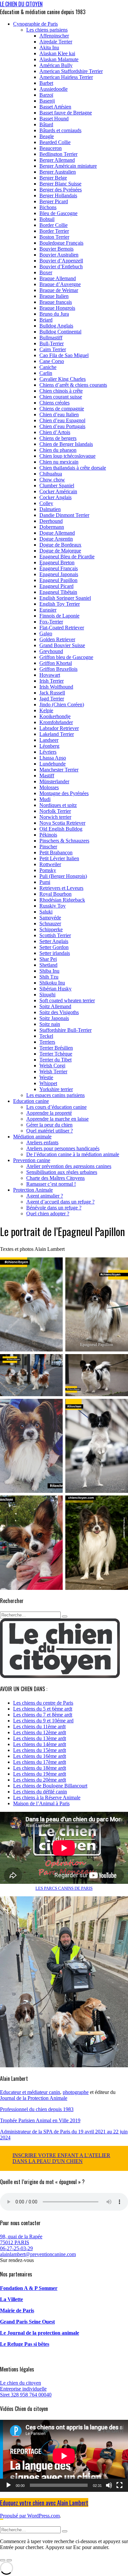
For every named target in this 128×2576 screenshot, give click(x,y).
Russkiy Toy (53, 906)
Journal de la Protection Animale (34, 2098)
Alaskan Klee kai (57, 53)
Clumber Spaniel (57, 486)
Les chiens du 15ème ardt (40, 1750)
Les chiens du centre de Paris (43, 1703)
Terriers (47, 1042)
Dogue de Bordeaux (60, 545)
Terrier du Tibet (55, 1060)
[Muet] (109, 2485)
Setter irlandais (55, 953)
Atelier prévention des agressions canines (69, 1166)
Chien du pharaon (58, 450)
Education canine (31, 1101)
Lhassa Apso (53, 758)
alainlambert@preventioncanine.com (38, 2254)
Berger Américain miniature (68, 166)
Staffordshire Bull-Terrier (65, 1030)
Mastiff (47, 776)
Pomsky (48, 870)
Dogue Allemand (57, 533)
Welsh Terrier (53, 1071)
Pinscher (48, 847)
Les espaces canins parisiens (55, 1095)
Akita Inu (49, 48)
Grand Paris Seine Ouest (27, 2322)
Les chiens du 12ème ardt (40, 1732)
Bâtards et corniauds (60, 130)
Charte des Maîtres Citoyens (55, 1178)
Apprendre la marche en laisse (57, 1119)
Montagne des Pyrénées (64, 793)
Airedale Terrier (56, 42)
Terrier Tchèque (56, 1054)
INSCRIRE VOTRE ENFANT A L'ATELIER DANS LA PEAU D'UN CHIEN (61, 2158)
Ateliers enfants (42, 1142)
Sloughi (47, 995)
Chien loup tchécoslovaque (67, 456)
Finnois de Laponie (59, 616)
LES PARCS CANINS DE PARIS (64, 1888)
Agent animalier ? (45, 1196)
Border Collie (53, 225)
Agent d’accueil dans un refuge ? (60, 1202)
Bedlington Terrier (58, 154)
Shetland (48, 965)
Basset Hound (54, 119)
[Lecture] (9, 2485)
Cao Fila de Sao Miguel (64, 355)
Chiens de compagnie (62, 409)
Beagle (47, 136)
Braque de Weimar (59, 290)
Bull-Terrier (52, 343)
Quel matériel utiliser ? (50, 1131)
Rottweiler (50, 864)
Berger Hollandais (58, 195)
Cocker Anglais (55, 497)
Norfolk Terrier (55, 811)
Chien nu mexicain (59, 462)
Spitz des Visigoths (59, 1012)
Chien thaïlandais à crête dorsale (73, 468)
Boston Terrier (54, 237)
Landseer (49, 740)
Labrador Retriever (59, 728)
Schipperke (51, 929)
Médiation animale (32, 1137)
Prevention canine (32, 1160)
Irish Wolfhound (56, 687)
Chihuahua (51, 474)
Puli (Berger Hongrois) (63, 876)
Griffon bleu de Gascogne (66, 657)
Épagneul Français (59, 568)
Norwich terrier (55, 817)
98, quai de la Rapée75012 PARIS (21, 2239)
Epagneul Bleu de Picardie (67, 557)
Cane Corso (52, 361)
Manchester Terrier (59, 770)
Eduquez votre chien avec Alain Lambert (44, 2503)
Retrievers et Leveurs (61, 888)
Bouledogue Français (61, 243)
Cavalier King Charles (63, 379)
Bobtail (47, 219)
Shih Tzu (49, 977)
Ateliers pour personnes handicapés (63, 1148)
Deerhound (51, 521)
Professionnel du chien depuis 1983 (37, 2109)
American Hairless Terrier (66, 77)
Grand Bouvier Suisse (62, 645)
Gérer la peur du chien (49, 1125)
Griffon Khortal (56, 663)
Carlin (46, 373)
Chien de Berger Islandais (66, 444)
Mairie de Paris (17, 2310)
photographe (76, 2092)
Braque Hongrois (57, 308)
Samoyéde (50, 918)
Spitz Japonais (54, 1018)
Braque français (56, 302)
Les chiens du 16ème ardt (40, 1756)
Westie (46, 1077)
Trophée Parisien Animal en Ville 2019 (40, 2120)
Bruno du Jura (54, 314)
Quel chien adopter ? (48, 1214)
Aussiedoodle (53, 89)
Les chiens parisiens (47, 30)
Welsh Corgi (52, 1066)
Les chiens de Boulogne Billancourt (50, 1786)
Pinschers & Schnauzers (64, 841)
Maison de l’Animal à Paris (41, 1803)
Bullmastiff (51, 338)
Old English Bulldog (61, 829)
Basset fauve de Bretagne (66, 113)
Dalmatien (50, 509)
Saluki (46, 912)
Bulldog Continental (60, 332)
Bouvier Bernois (56, 249)
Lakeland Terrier (57, 734)
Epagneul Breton (57, 562)
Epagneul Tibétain (58, 592)
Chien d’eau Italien (59, 414)
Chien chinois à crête (61, 391)
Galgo (46, 633)
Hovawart (50, 675)
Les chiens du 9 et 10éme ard (43, 1721)
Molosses (49, 787)
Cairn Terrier (53, 349)
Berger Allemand (57, 160)
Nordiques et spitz (58, 805)
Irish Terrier (52, 681)
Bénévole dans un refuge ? (54, 1208)
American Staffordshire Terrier (71, 71)
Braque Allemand (58, 278)
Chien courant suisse (61, 397)
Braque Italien (54, 296)
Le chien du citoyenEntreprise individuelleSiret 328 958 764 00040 (26, 2389)
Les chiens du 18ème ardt (40, 1768)
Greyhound (51, 651)
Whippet (48, 1083)
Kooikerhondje (55, 716)
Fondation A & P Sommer (29, 2288)
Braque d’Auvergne (60, 284)
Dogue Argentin (56, 539)
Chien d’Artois (55, 432)
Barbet (46, 83)
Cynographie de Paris (35, 24)
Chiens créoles (54, 403)
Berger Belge (53, 178)
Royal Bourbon (55, 894)
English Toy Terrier (60, 604)
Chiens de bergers (58, 438)
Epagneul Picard (56, 586)
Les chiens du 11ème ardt (39, 1726)
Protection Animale (33, 1190)
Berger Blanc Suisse (60, 184)
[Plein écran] (119, 2485)
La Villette (11, 2299)
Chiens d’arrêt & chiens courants (73, 385)
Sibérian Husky (55, 989)
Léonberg (49, 746)
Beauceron (51, 148)
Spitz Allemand (55, 1006)
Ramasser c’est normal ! (51, 1184)
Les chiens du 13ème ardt (40, 1738)
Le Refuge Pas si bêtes (25, 2344)
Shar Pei (48, 959)
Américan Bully (56, 65)
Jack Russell (52, 693)
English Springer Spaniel (65, 598)
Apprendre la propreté (49, 1113)
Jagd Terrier (52, 699)
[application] (64, 2456)
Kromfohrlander (56, 722)
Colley (46, 503)
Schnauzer (50, 923)
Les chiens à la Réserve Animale (47, 1798)
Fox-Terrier (51, 622)
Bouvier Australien (59, 255)
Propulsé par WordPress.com (30, 2516)
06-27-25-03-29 (16, 2248)
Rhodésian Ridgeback (62, 900)
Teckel (46, 1036)
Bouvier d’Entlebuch (61, 267)
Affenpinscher (54, 36)
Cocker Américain (58, 491)
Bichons (48, 207)
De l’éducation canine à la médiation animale (73, 1154)
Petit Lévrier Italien (59, 858)
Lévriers (48, 752)
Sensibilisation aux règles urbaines (62, 1172)
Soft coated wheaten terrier (67, 1000)
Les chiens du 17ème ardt (40, 1762)
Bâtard (46, 124)
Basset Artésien (55, 107)
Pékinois (48, 835)
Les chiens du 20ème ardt (40, 1780)
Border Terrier (54, 231)
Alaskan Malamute (59, 59)
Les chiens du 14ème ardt (40, 1744)
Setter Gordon (54, 947)
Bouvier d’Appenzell (61, 261)
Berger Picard (54, 201)
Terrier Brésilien (56, 1048)
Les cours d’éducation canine (56, 1107)
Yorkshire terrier (56, 1089)
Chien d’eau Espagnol (62, 420)
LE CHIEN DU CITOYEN (21, 4)
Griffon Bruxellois (58, 669)
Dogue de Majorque (60, 551)
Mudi (45, 799)
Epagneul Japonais (59, 574)
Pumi (45, 882)
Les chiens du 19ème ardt (40, 1774)
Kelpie (46, 710)
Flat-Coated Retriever (62, 628)
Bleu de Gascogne (58, 213)
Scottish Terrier (55, 935)
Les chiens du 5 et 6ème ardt (43, 1709)
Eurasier (48, 610)
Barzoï (46, 95)
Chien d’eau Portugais (62, 426)
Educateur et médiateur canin (30, 2092)
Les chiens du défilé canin (40, 1792)
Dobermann (52, 527)
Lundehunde (53, 764)
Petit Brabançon (56, 852)
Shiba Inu (49, 971)
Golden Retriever (57, 639)
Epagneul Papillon (58, 580)
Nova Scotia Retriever (62, 823)
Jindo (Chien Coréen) (62, 705)
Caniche (48, 367)
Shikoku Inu (52, 983)
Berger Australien (58, 172)
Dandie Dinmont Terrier (64, 515)
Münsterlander (54, 781)
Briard (46, 320)
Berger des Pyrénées (61, 190)
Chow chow (52, 480)
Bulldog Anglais (56, 326)
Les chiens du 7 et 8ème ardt (43, 1715)
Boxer (46, 272)
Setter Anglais (54, 941)
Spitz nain (50, 1024)
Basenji (47, 101)
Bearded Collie (55, 142)
